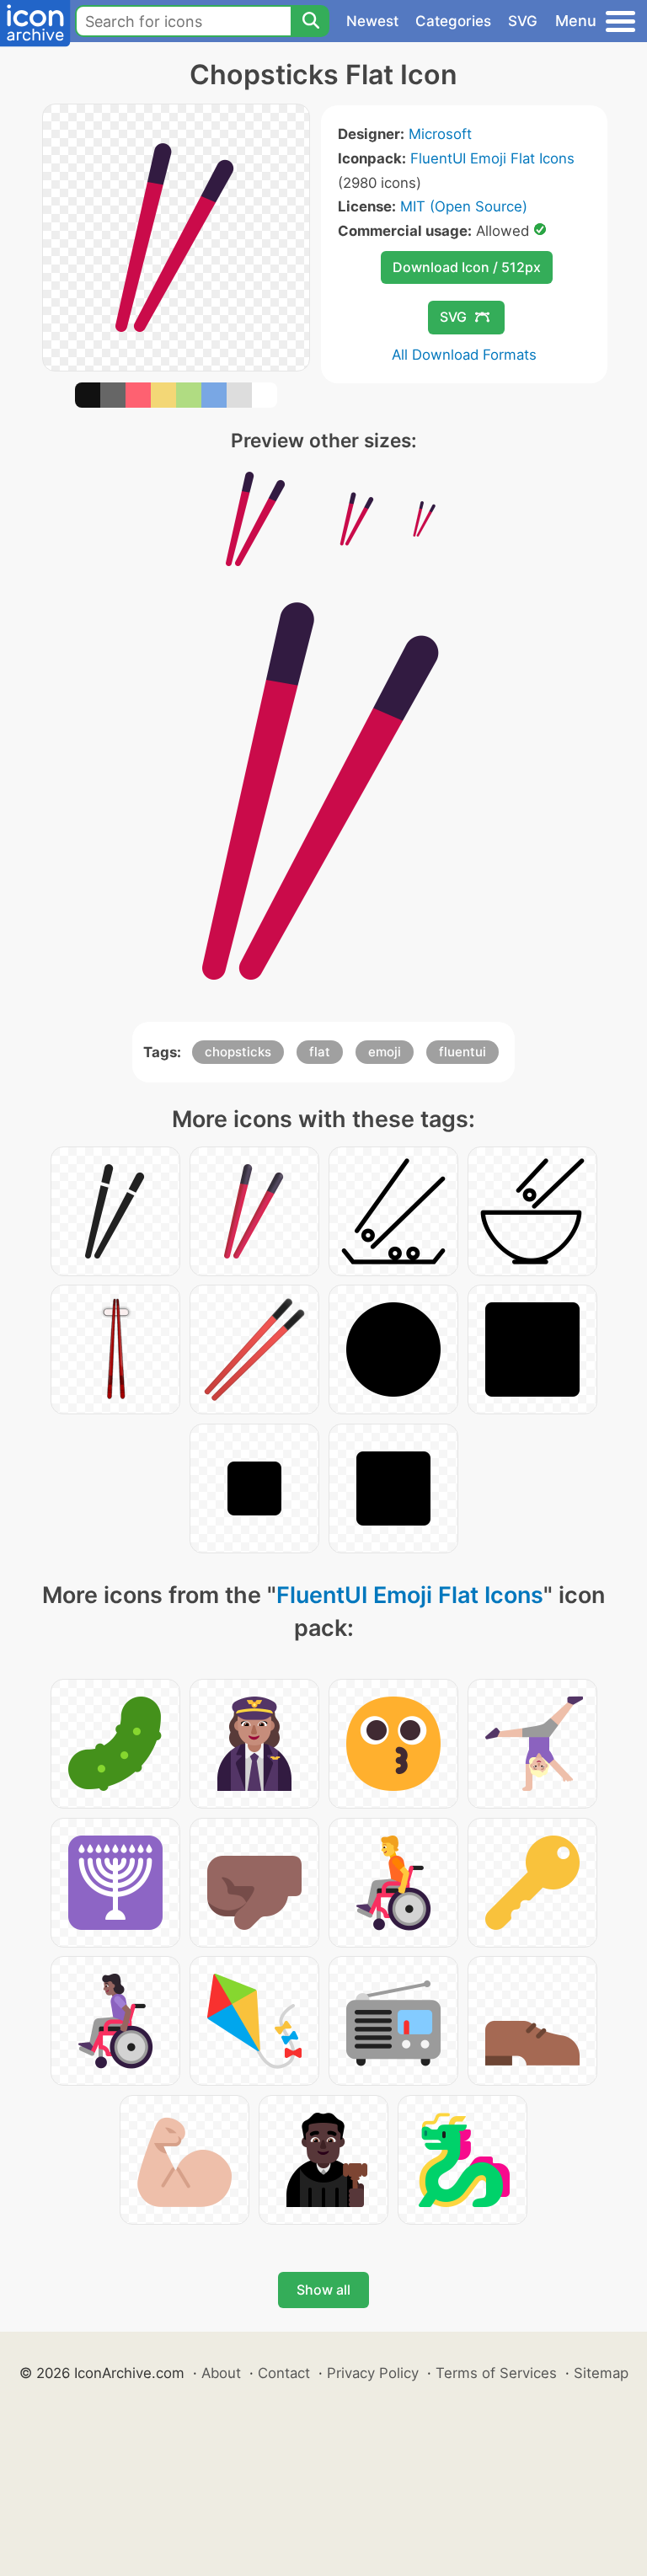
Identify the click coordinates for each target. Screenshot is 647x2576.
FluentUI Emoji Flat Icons (492, 158)
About (221, 2373)
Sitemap (601, 2373)
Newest (372, 21)
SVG (523, 21)
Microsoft (440, 134)
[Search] (310, 21)
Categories (453, 21)
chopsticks (238, 1052)
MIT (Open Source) (464, 206)
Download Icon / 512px (467, 267)
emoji (385, 1052)
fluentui (463, 1052)
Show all (323, 2290)
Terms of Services (496, 2373)
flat (320, 1052)
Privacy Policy (373, 2373)
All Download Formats (464, 355)
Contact (284, 2373)
